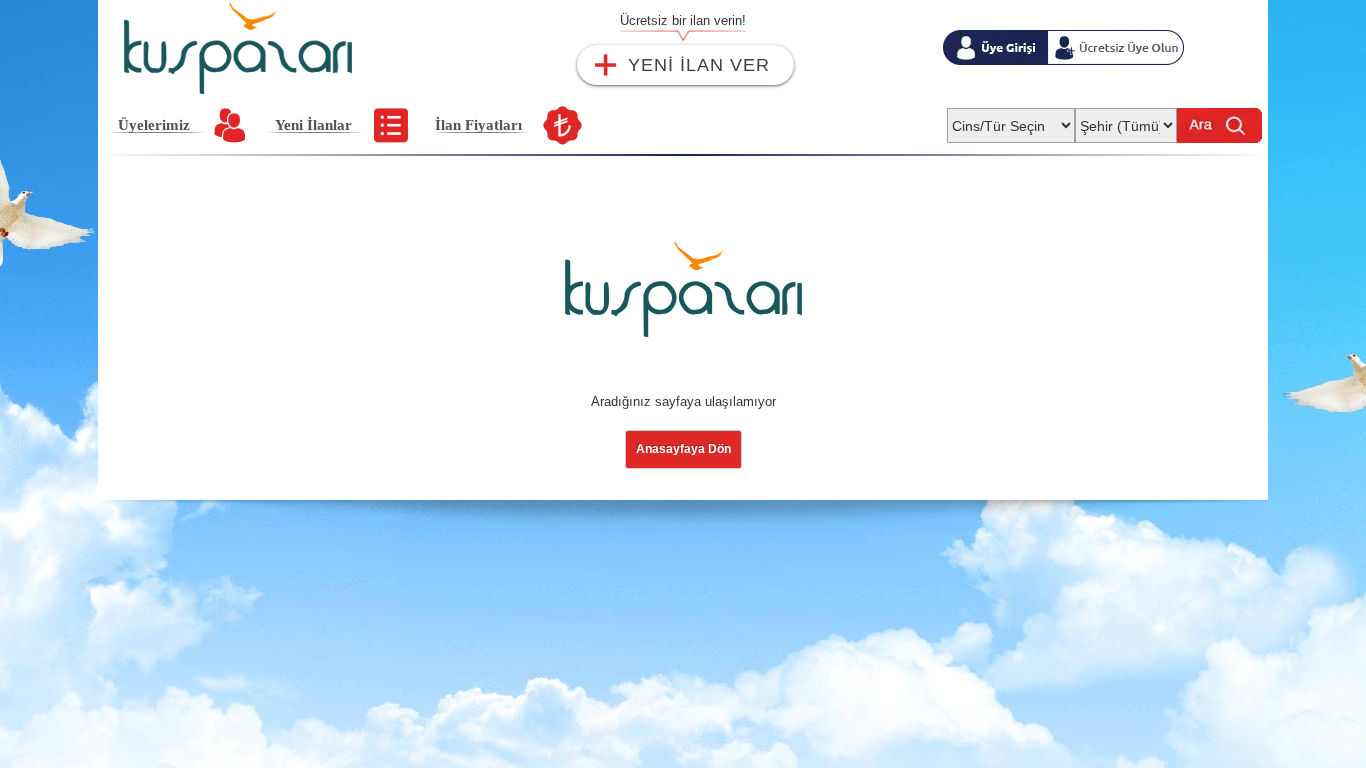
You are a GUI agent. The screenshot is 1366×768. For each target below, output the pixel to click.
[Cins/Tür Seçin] (1011, 119)
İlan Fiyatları (478, 125)
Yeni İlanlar (313, 125)
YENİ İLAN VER (699, 65)
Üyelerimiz (154, 125)
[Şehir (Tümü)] (1126, 119)
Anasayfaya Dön (683, 449)
